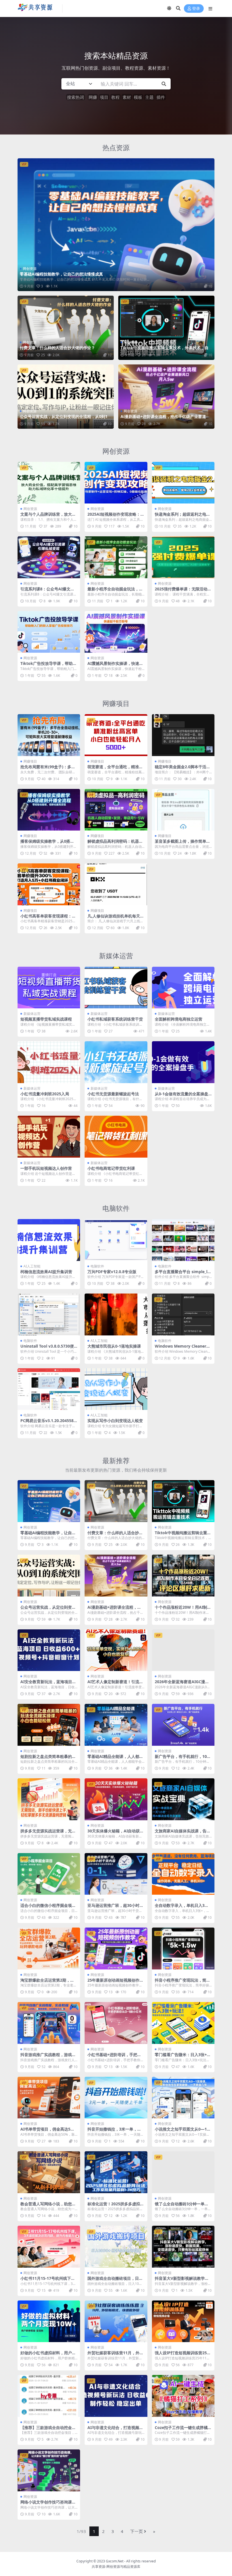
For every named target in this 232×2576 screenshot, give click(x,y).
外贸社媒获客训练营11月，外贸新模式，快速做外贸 (115, 2355)
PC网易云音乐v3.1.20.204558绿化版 (47, 1423)
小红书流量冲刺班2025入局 (45, 1094)
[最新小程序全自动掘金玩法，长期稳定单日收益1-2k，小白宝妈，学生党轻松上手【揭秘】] (116, 557)
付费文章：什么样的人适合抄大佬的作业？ (57, 348)
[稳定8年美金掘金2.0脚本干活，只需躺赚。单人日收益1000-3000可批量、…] (183, 735)
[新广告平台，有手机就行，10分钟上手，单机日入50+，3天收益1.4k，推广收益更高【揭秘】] (183, 1725)
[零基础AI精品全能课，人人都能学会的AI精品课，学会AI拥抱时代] (116, 1725)
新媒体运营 (116, 956)
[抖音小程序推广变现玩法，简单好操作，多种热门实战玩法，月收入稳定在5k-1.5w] (183, 1948)
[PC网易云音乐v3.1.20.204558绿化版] (49, 1389)
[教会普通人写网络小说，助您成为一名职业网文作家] (49, 2172)
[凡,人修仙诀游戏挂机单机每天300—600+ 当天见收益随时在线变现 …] (116, 884)
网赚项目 (116, 703)
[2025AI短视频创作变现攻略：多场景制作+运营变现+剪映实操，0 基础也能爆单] (116, 483)
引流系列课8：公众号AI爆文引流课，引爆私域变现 (47, 591)
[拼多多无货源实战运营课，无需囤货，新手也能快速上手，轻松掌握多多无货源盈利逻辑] (49, 1799)
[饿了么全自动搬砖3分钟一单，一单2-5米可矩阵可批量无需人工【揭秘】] (183, 2172)
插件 (161, 97)
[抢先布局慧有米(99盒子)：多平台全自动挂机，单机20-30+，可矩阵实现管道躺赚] (49, 735)
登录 (196, 9)
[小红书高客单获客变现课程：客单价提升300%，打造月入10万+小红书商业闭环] (49, 884)
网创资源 (30, 269)
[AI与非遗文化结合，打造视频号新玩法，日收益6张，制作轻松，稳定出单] (116, 2396)
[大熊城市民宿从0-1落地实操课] (116, 1314)
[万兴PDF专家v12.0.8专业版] (116, 1240)
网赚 (93, 97)
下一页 (137, 2531)
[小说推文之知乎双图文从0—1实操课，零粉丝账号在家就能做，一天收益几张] (183, 2098)
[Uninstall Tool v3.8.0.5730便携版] (49, 1314)
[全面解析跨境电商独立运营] (183, 988)
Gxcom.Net (115, 2561)
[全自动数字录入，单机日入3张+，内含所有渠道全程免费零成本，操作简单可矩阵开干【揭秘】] (183, 1874)
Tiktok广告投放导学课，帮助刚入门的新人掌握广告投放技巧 (49, 666)
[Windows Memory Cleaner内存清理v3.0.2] (183, 1314)
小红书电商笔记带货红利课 (111, 1168)
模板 (138, 97)
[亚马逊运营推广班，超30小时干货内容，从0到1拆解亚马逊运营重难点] (116, 1874)
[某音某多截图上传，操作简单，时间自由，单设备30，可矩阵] (183, 810)
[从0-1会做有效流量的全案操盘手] (183, 1062)
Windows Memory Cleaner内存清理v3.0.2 (182, 1348)
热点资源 (116, 147)
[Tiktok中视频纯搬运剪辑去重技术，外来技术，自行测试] (166, 328)
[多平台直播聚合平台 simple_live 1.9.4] (183, 1240)
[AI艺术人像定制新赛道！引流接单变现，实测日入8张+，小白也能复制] (116, 1650)
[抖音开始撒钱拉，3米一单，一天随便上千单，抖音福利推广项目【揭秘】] (116, 2098)
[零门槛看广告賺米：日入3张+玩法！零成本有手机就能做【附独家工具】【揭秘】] (183, 2023)
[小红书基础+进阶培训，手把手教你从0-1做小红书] (116, 2023)
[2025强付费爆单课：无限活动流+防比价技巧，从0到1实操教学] (183, 557)
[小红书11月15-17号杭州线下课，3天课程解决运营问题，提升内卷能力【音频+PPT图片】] (49, 2247)
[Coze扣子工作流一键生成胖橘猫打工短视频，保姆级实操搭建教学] (183, 2396)
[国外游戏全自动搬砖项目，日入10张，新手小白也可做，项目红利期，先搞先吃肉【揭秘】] (116, 2247)
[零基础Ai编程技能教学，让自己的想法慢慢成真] (116, 225)
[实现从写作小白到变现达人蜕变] (116, 1389)
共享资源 (98, 2567)
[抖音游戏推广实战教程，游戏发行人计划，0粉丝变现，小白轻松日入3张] (49, 2023)
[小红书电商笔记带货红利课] (116, 1137)
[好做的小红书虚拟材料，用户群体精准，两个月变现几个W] (49, 2321)
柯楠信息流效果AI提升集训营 (46, 1272)
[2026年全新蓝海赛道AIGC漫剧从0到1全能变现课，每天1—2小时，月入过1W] (183, 1650)
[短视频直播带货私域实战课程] (49, 988)
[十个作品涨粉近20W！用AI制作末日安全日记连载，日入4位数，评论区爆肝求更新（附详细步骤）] (183, 1576)
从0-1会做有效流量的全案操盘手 (181, 1096)
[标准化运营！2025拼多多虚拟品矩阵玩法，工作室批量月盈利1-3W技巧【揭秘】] (116, 2172)
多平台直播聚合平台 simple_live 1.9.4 (183, 1274)
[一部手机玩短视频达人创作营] (49, 1137)
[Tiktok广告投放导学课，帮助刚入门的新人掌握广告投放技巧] (49, 632)
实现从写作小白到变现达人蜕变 (115, 1421)
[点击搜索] (164, 84)
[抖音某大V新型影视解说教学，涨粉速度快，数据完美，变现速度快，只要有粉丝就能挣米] (183, 2247)
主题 (149, 97)
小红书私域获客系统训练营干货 (115, 1019)
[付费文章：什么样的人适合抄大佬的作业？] (66, 328)
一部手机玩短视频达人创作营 (46, 1168)
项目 (104, 97)
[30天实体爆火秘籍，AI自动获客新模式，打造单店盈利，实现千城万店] (116, 1799)
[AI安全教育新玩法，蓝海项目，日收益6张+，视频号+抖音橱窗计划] (49, 1650)
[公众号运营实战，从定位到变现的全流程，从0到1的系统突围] (66, 397)
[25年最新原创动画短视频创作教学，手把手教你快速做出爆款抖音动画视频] (116, 1948)
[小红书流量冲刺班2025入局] (49, 1062)
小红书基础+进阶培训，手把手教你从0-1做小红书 (114, 2057)
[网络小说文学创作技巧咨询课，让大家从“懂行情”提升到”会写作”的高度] (49, 2470)
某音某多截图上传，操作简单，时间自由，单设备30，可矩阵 (182, 844)
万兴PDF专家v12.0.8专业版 (112, 1272)
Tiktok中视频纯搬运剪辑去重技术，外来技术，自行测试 (165, 350)
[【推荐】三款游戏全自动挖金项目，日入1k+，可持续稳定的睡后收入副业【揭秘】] (49, 2396)
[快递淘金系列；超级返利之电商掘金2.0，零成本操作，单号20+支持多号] (183, 483)
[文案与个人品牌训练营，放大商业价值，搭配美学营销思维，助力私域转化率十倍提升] (49, 483)
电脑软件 (116, 1208)
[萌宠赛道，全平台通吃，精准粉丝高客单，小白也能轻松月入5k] (116, 735)
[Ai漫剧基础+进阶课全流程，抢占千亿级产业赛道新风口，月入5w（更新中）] (166, 397)
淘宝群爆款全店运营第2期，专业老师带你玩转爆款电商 (47, 1982)
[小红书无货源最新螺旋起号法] (116, 1062)
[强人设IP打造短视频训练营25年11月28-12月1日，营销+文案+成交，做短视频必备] (183, 2321)
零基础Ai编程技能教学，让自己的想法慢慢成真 (61, 274)
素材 (127, 97)
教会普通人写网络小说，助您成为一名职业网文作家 (48, 2206)
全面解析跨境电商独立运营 (179, 1019)
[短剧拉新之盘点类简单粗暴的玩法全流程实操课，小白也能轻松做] (49, 1725)
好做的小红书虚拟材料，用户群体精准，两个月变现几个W (48, 2355)
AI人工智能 (32, 1266)
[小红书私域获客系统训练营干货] (116, 988)
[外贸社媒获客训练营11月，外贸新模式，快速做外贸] (116, 2321)
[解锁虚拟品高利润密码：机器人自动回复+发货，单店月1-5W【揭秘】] (116, 810)
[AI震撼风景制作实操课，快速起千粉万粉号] (116, 632)
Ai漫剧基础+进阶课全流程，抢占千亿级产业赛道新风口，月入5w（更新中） (165, 419)
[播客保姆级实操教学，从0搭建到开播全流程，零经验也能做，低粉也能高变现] (49, 810)
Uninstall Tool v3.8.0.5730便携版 (47, 1348)
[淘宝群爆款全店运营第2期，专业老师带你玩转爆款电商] (49, 1948)
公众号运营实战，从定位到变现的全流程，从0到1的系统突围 (66, 419)
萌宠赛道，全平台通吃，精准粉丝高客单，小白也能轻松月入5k (116, 769)
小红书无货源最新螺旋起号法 (113, 1094)
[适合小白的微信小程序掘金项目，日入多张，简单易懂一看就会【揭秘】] (49, 1874)
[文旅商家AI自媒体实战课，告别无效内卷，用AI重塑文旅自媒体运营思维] (183, 1799)
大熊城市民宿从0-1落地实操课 (114, 1346)
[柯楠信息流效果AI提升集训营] (49, 1240)
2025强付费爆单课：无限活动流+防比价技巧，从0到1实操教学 (183, 591)
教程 (115, 97)
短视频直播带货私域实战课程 (46, 1019)
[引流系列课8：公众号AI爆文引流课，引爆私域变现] (49, 557)
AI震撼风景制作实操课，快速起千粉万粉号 (115, 666)
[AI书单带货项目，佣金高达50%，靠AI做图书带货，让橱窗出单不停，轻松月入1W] (49, 2098)
